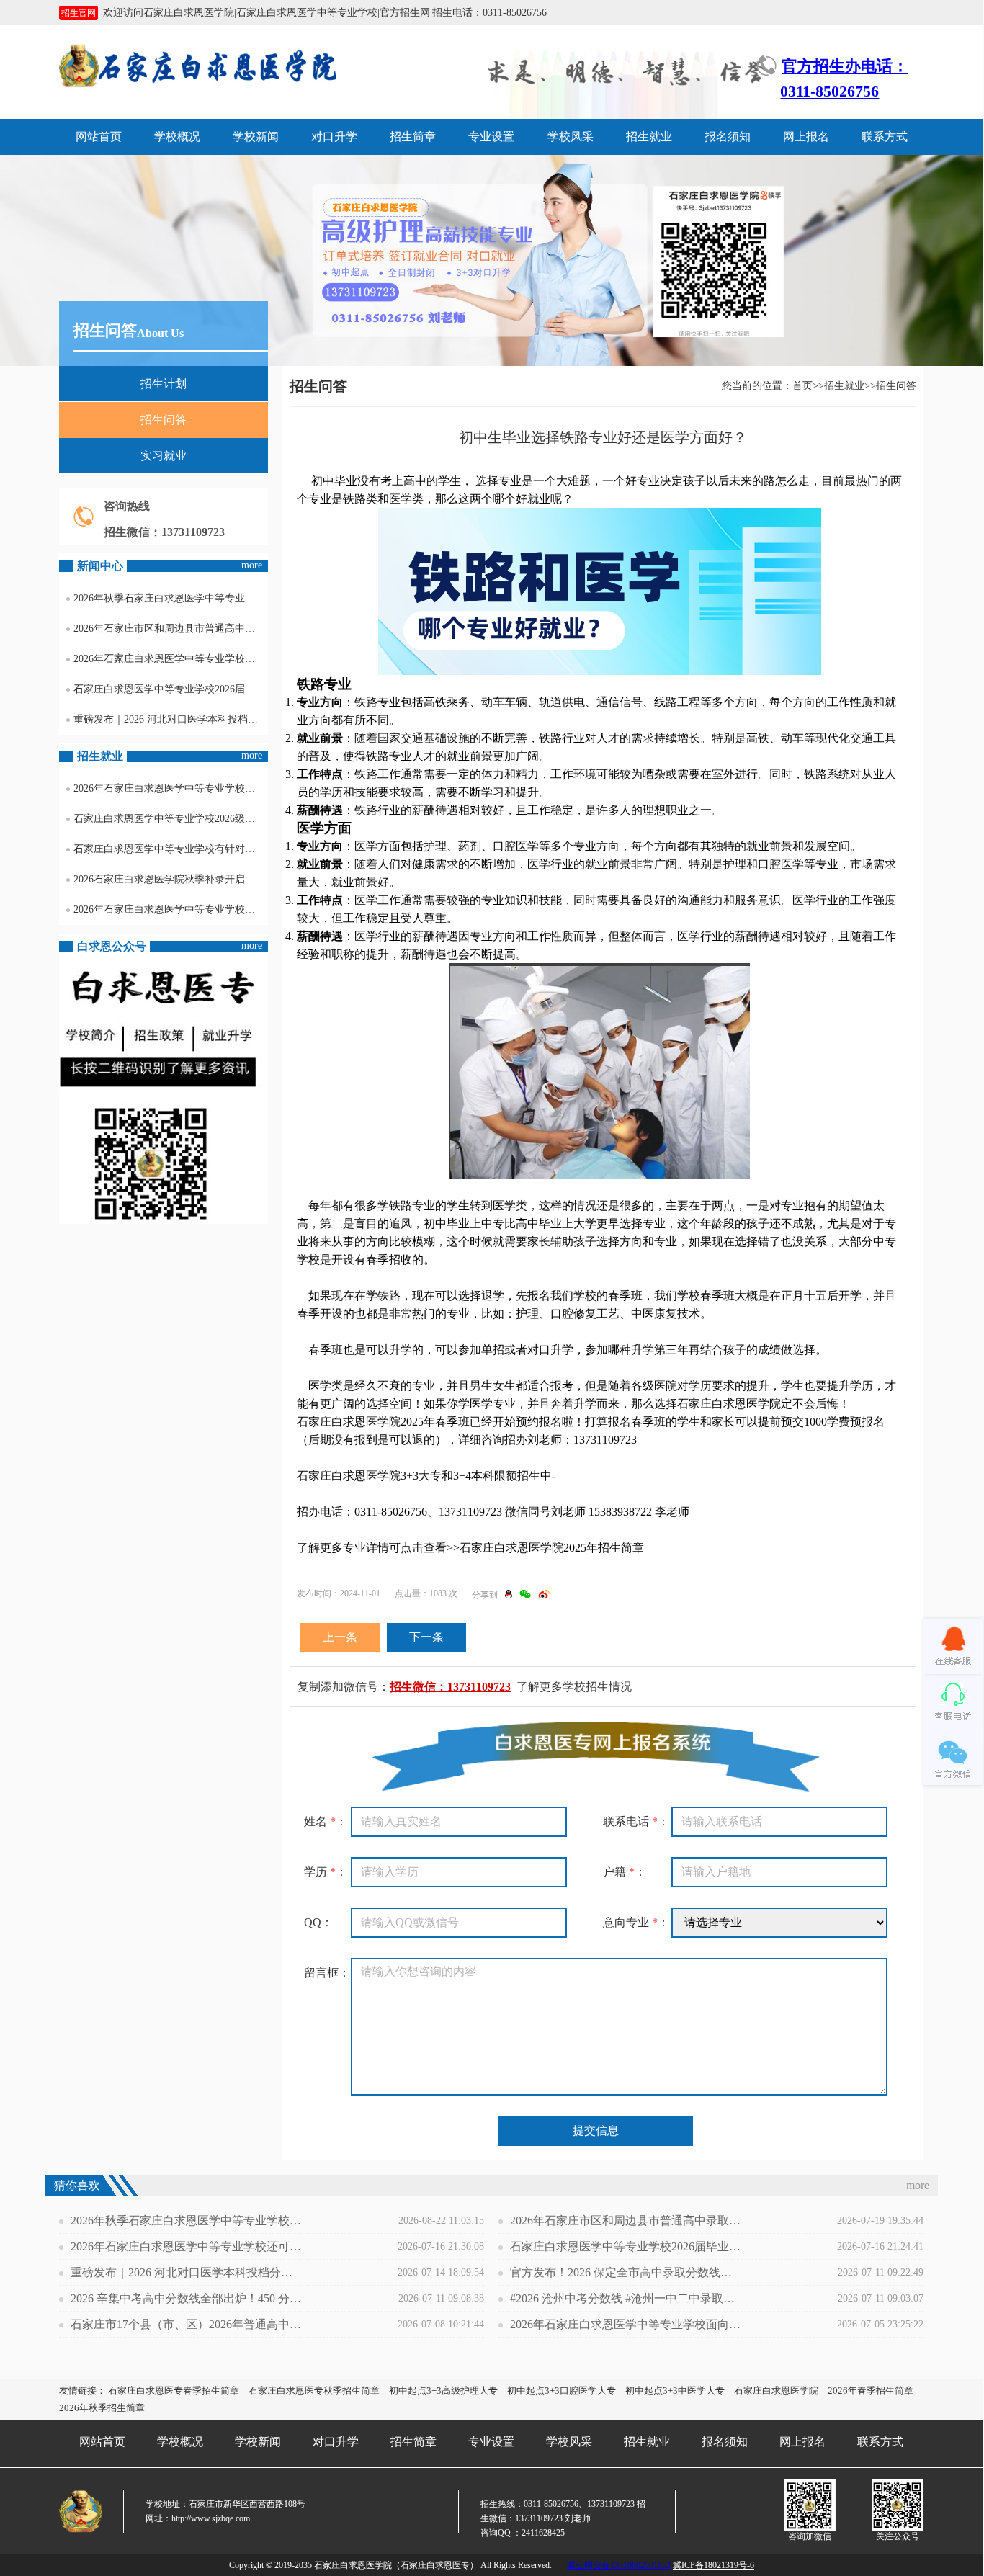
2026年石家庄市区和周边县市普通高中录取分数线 (171, 629)
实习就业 (164, 456)
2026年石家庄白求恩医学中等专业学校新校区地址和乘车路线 (171, 788)
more (252, 565)
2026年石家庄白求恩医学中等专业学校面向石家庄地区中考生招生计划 (625, 2324)
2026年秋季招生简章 (102, 2408)
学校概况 (177, 137)
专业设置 (491, 137)
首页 (802, 386)
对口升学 (334, 137)
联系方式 (885, 137)
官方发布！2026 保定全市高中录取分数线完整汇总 (625, 2272)
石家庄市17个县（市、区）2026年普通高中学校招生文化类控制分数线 (186, 2324)
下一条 (426, 1637)
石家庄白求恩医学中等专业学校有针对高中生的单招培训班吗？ (171, 849)
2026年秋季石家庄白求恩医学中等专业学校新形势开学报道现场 (171, 598)
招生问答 (164, 420)
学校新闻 (256, 137)
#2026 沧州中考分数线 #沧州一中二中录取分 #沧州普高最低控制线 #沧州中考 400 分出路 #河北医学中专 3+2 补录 (625, 2298)
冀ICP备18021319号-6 (714, 2565)
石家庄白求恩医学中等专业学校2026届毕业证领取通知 (171, 689)
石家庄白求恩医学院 (776, 2391)
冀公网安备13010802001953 (619, 2565)
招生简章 (413, 137)
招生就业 (649, 137)
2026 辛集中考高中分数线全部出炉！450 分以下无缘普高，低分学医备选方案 (186, 2298)
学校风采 (571, 137)
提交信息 (596, 2130)
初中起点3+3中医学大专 (675, 2391)
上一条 (340, 1637)
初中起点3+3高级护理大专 (443, 2391)
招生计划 (164, 384)
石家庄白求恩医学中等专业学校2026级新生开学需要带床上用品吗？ (171, 819)
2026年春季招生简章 (871, 2391)
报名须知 (728, 137)
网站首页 (99, 137)
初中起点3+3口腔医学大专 (562, 2391)
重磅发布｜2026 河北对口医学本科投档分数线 (171, 719)
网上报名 (806, 137)
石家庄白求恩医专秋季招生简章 (314, 2391)
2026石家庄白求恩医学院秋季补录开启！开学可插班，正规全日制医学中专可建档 (171, 879)
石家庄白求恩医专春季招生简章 (174, 2391)
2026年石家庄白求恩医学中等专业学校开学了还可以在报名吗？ (171, 909)
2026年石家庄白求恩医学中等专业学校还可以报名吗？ (171, 659)
